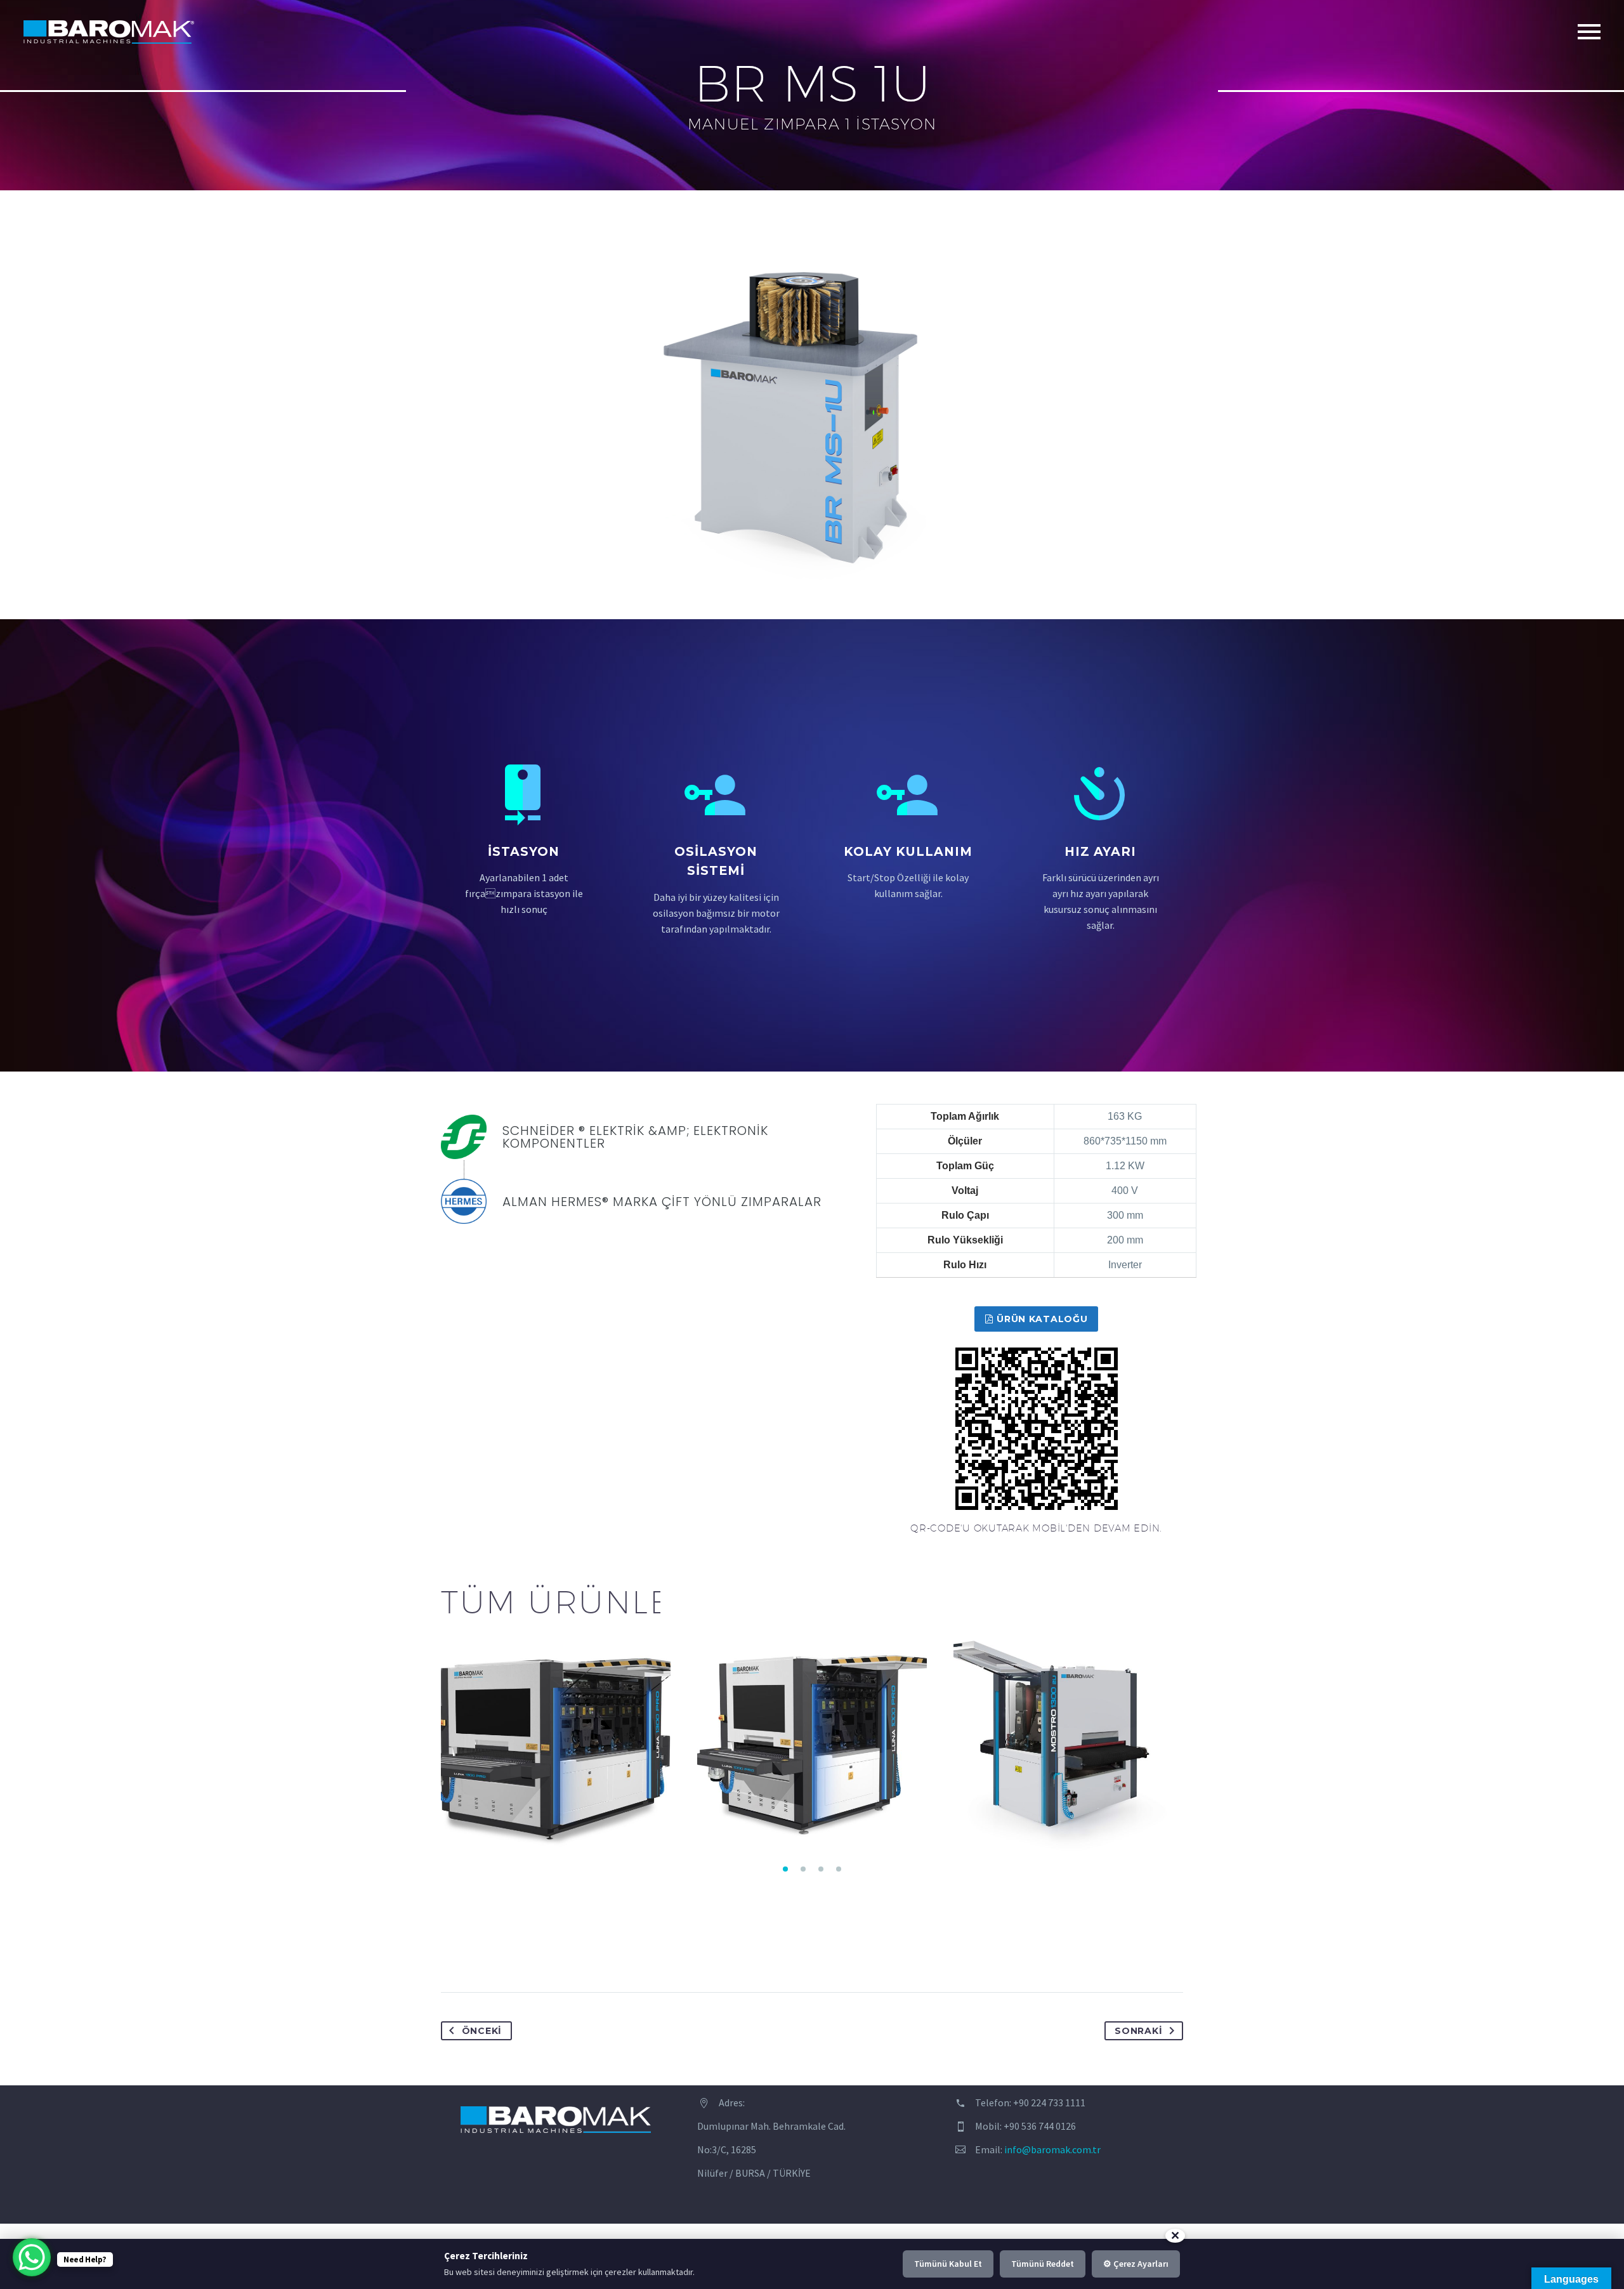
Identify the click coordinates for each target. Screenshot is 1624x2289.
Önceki (482, 2031)
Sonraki (1138, 2031)
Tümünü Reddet (1043, 2264)
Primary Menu (1589, 32)
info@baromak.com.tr (1052, 2149)
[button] (785, 1869)
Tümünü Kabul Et (948, 2264)
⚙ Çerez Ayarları (1136, 2264)
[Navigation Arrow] (433, 1739)
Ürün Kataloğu (1037, 1319)
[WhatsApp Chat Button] (32, 2257)
